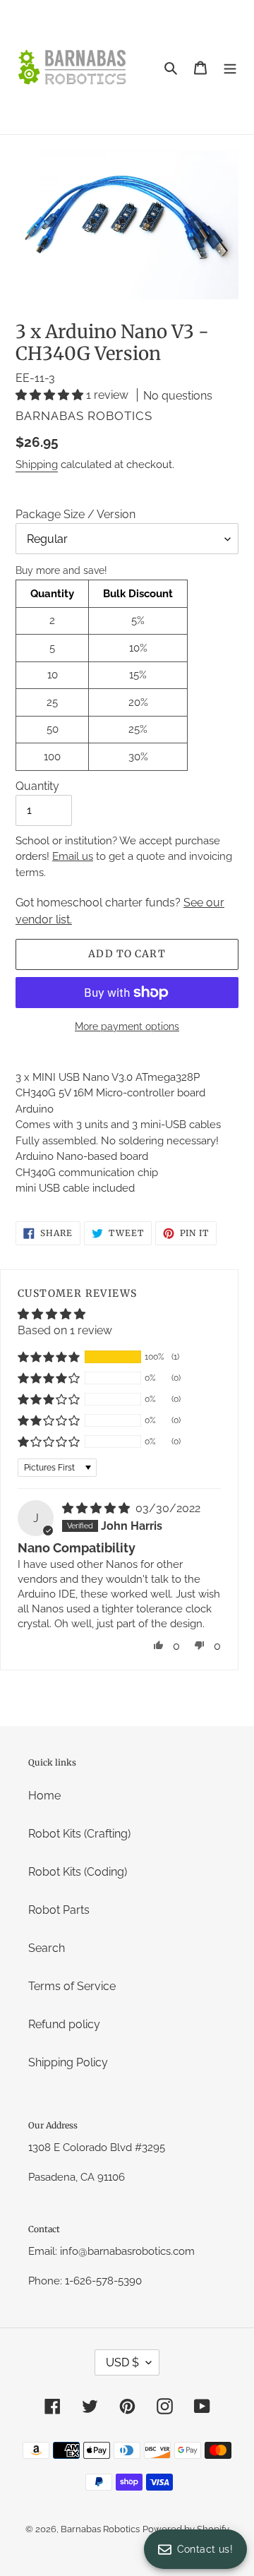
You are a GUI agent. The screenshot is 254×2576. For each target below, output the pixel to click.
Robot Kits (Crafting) (79, 1834)
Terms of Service (72, 1986)
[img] (97, 1508)
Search (47, 1948)
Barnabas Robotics (100, 2529)
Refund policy (64, 2024)
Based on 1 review (65, 1330)
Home (44, 1796)
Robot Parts (59, 1910)
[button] (51, 395)
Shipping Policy (68, 2062)
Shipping (37, 465)
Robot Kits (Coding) (78, 1872)
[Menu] (230, 67)
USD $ (122, 2362)
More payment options (127, 1026)
